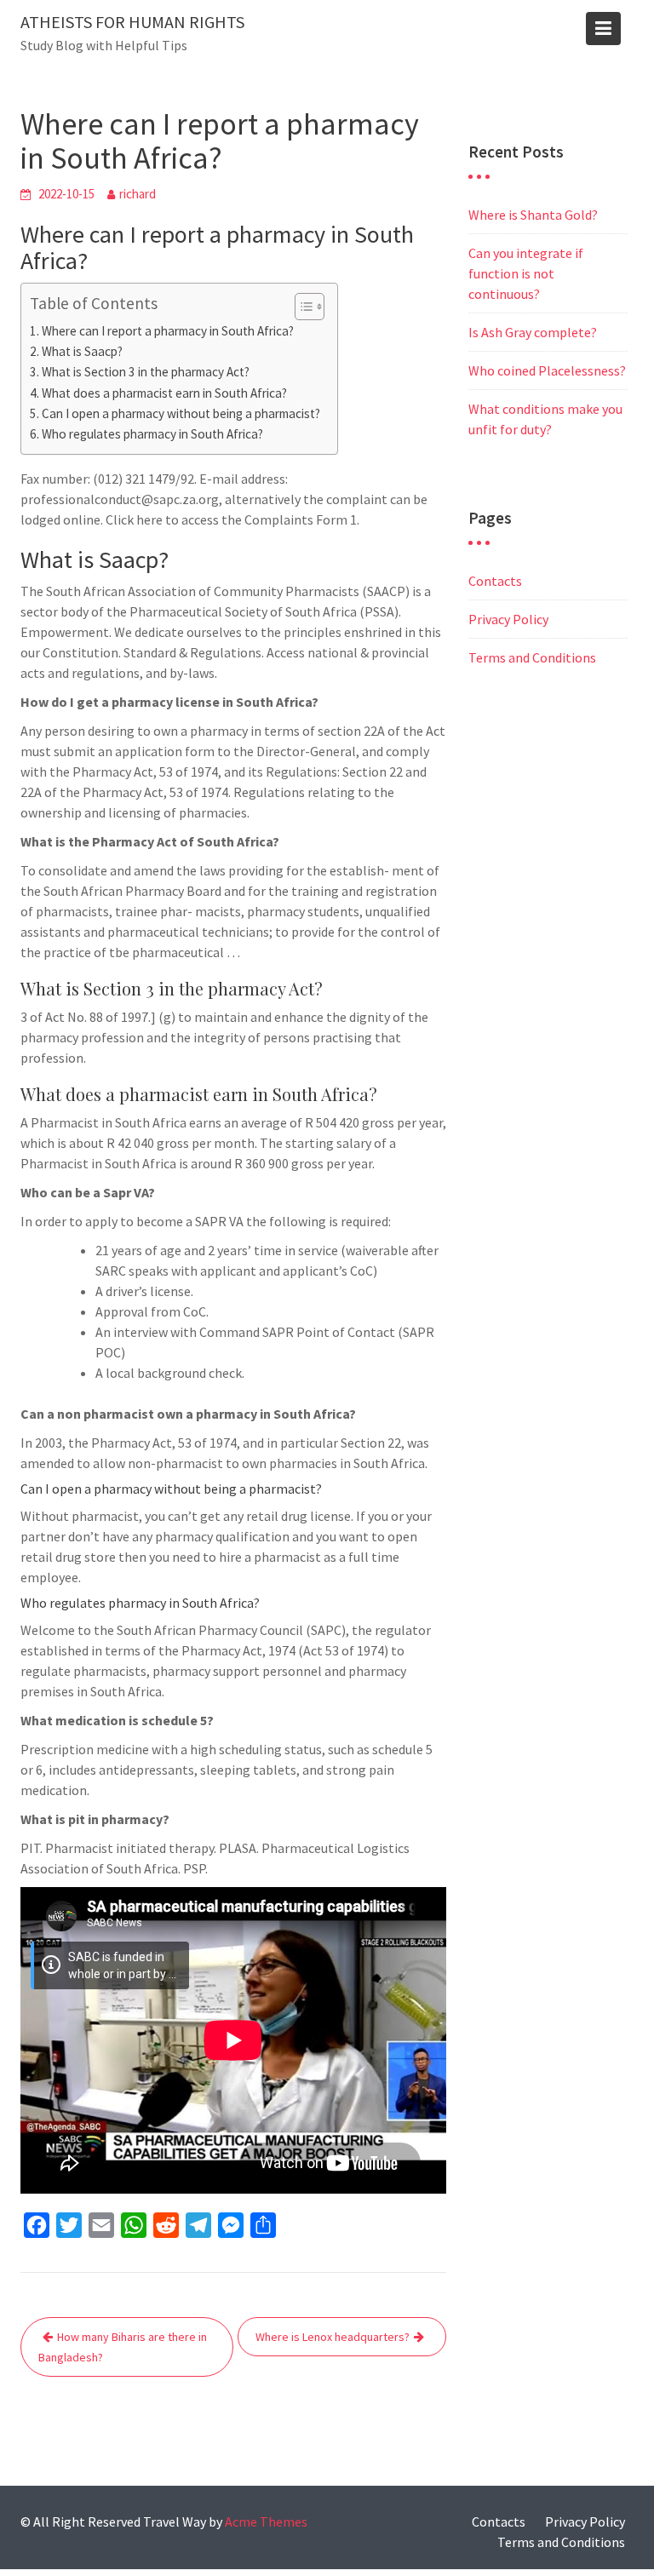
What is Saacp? (82, 351)
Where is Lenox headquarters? (333, 2337)
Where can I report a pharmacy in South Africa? (168, 331)
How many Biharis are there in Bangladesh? (123, 2347)
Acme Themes (266, 2521)
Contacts (495, 581)
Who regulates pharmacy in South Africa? (152, 434)
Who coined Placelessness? (547, 370)
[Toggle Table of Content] (301, 307)
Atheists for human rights (132, 22)
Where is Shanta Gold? (533, 215)
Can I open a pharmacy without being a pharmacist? (181, 413)
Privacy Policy (508, 619)
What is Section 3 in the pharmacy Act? (146, 372)
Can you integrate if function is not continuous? (526, 273)
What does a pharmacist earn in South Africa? (164, 393)
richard (138, 194)
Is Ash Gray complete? (533, 332)
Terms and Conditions (532, 657)
